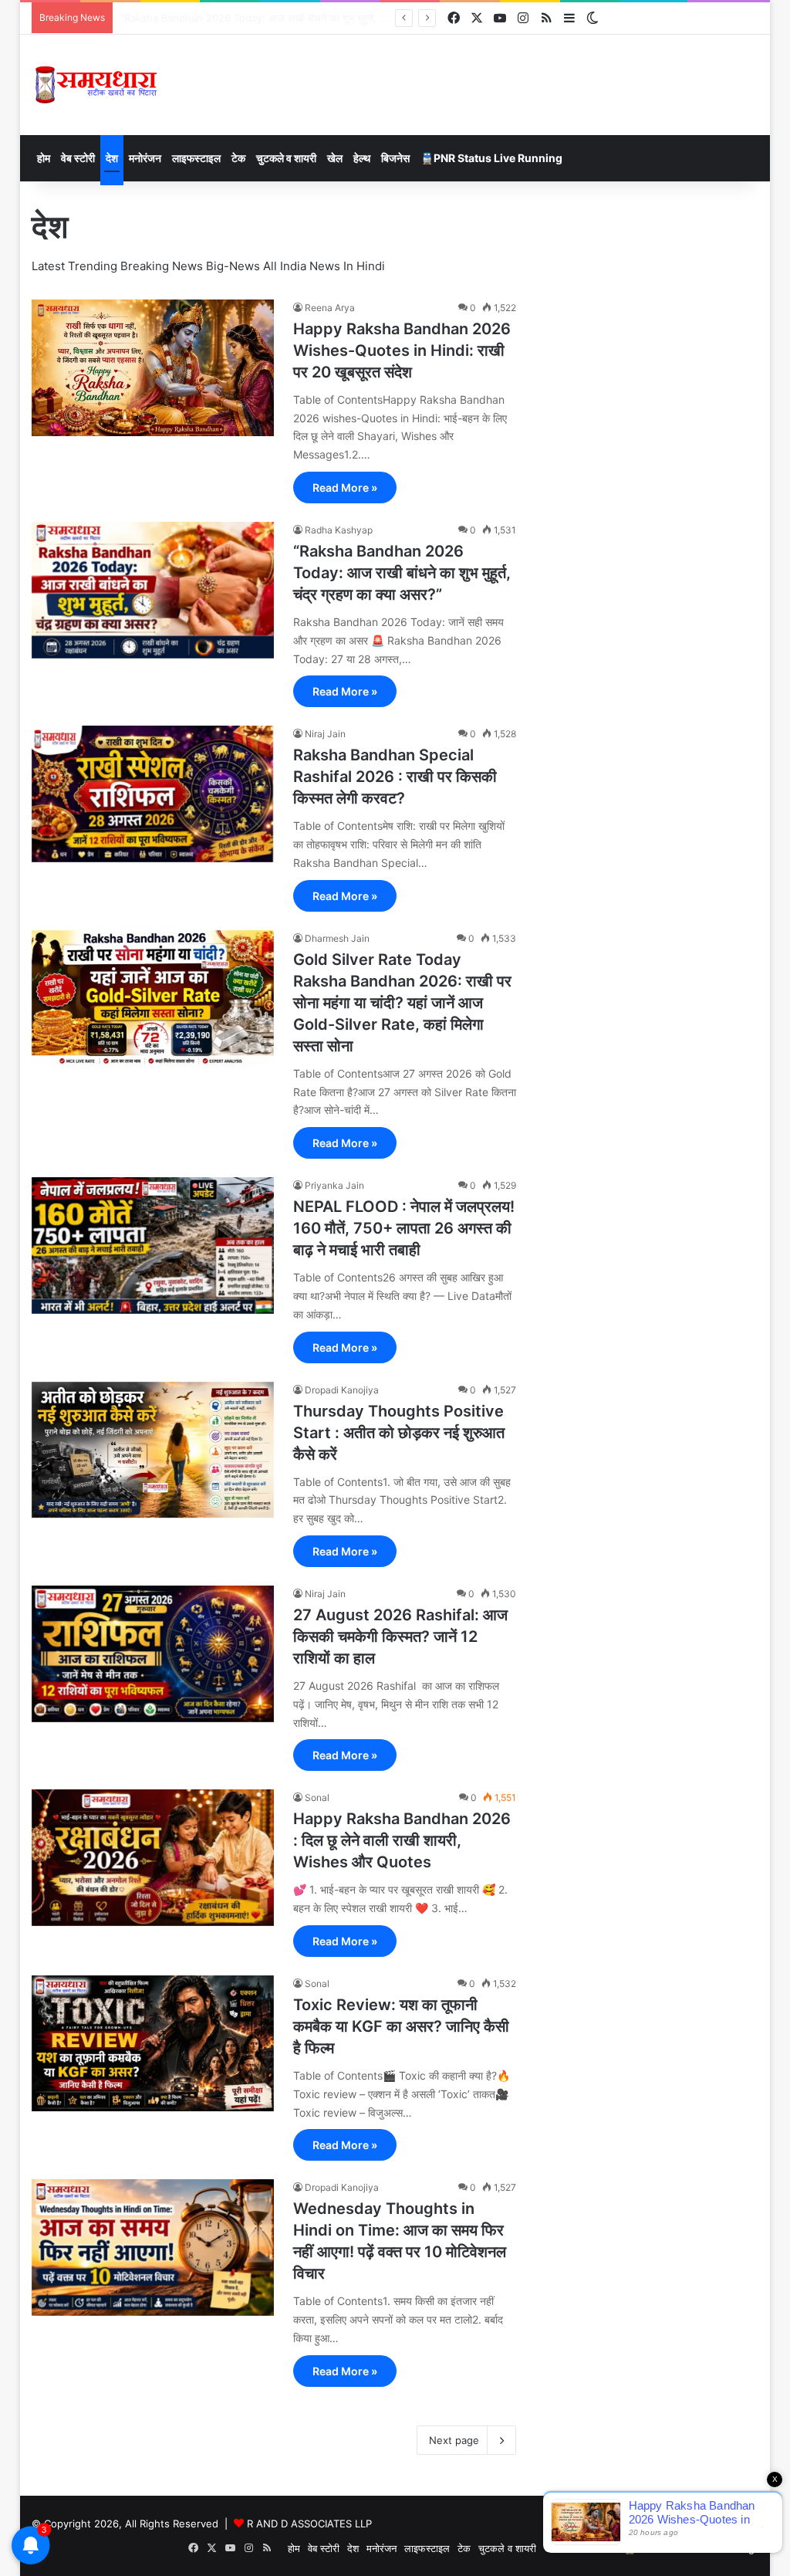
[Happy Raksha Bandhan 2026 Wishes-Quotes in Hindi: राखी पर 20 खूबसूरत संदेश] (153, 368)
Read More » (345, 487)
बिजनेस (395, 158)
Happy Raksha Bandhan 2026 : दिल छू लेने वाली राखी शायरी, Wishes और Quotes (402, 1840)
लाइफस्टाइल (196, 158)
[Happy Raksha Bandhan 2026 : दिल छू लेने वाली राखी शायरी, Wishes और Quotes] (153, 1857)
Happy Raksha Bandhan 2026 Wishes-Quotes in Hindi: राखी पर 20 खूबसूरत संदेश (402, 350)
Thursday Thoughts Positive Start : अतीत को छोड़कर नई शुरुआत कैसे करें (399, 1433)
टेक (238, 158)
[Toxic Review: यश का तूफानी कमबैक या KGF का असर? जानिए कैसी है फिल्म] (153, 2043)
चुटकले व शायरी (286, 158)
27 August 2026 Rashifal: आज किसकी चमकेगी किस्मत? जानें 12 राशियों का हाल (400, 1637)
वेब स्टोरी (78, 158)
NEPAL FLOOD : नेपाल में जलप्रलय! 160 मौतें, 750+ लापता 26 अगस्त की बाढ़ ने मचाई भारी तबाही (404, 1228)
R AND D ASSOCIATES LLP (309, 2524)
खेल (335, 158)
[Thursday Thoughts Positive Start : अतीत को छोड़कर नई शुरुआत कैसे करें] (153, 1450)
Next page (454, 2440)
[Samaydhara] (96, 85)
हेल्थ (362, 158)
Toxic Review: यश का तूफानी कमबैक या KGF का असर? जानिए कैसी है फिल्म (401, 2026)
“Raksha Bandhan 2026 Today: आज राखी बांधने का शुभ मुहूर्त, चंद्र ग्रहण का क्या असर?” (402, 573)
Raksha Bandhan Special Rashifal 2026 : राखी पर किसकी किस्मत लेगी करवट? (285, 18)
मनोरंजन (145, 158)
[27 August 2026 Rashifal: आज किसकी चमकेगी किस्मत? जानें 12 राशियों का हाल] (153, 1654)
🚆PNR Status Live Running (491, 158)
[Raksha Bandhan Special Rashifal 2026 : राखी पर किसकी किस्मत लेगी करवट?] (153, 794)
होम (44, 158)
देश (112, 158)
